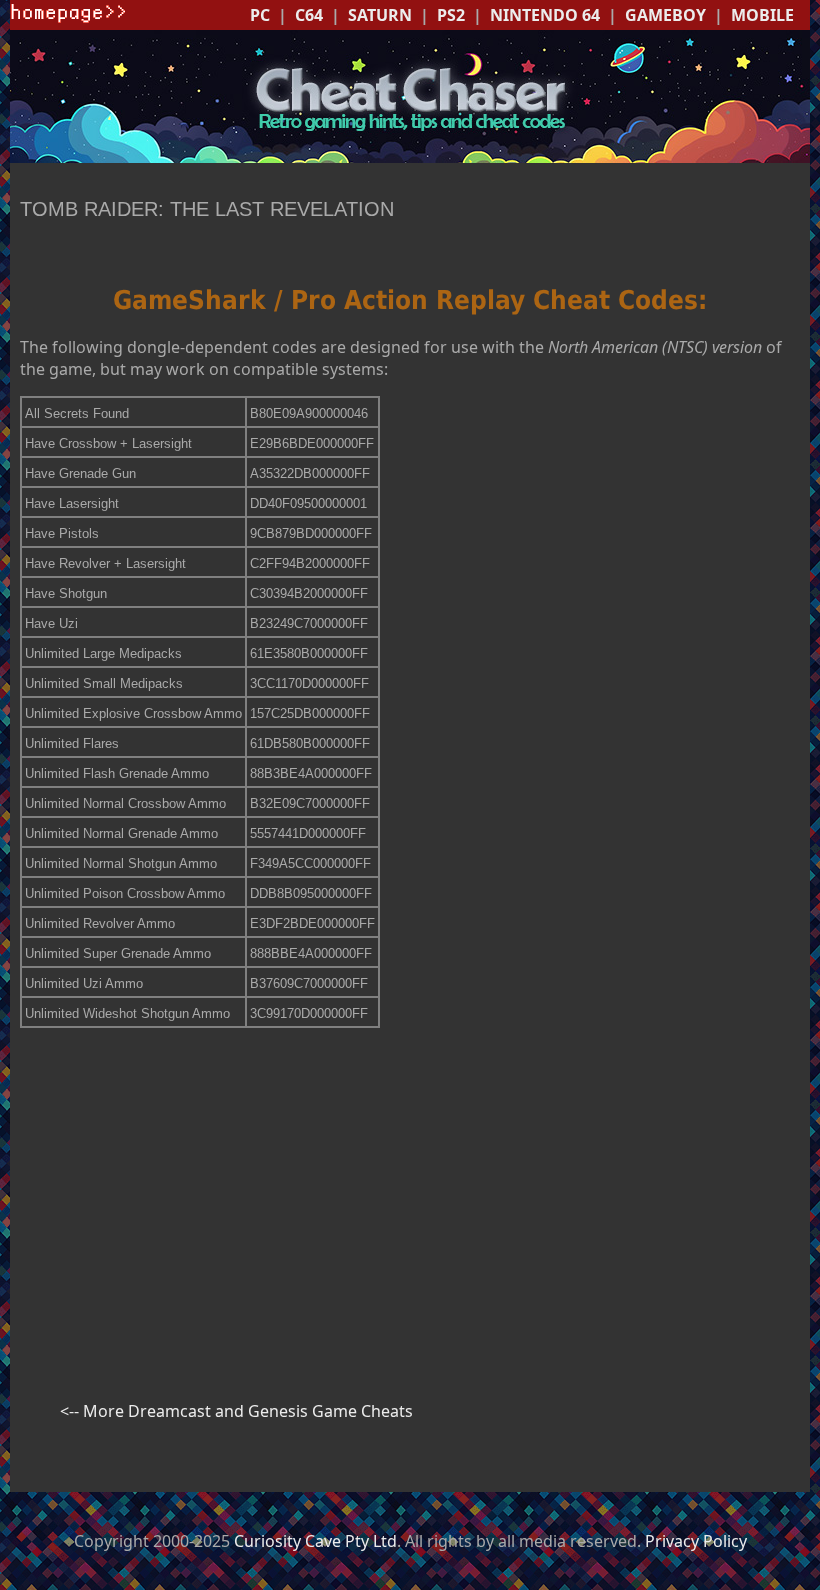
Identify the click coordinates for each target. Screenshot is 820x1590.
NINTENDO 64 (545, 15)
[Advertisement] (410, 1184)
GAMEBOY (665, 15)
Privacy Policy (696, 1541)
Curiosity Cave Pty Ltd (315, 1541)
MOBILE (762, 15)
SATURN (380, 15)
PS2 (451, 15)
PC (260, 15)
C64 (309, 15)
